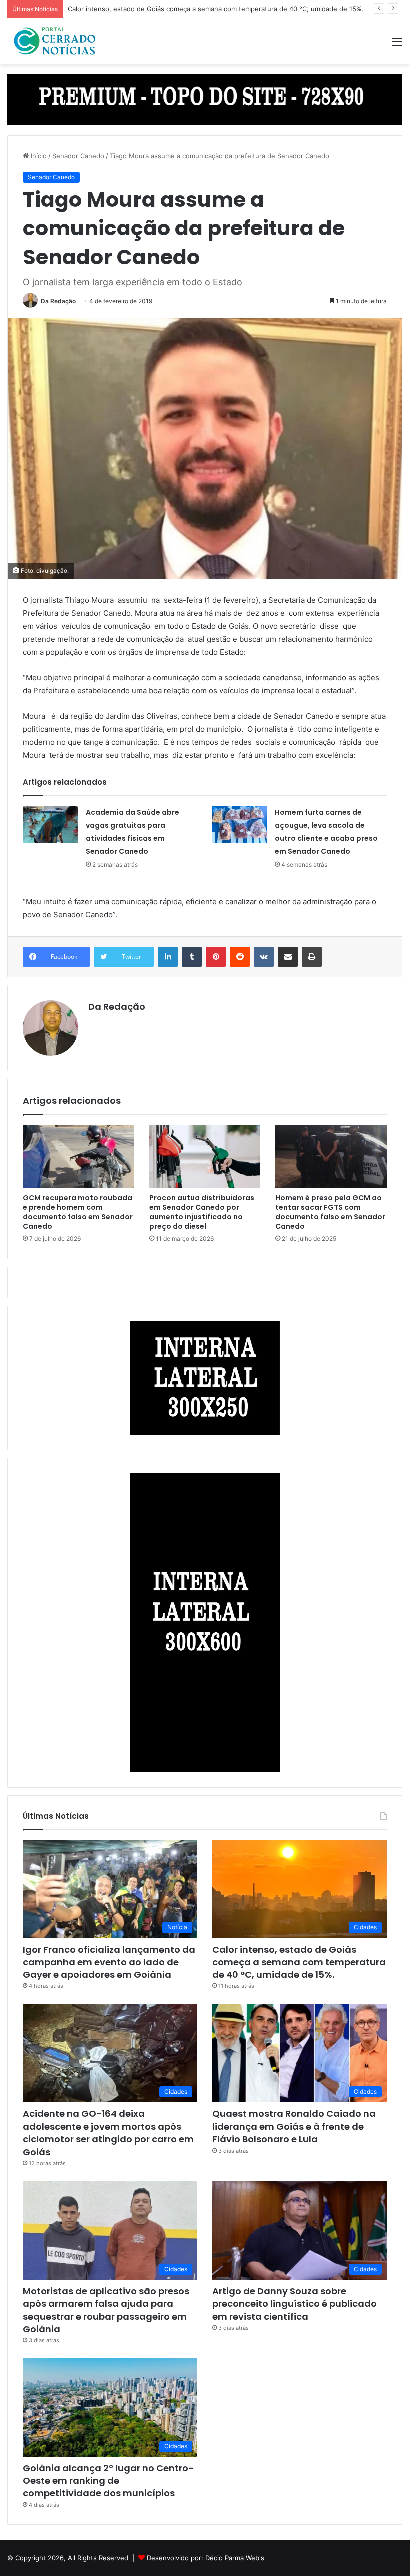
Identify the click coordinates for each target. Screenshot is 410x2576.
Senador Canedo (78, 156)
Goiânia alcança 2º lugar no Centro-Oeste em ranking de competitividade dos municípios (108, 2481)
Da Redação (58, 301)
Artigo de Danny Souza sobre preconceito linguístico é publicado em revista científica (295, 2303)
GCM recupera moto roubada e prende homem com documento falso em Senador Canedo (78, 1212)
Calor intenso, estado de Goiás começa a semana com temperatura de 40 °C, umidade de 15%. (216, 9)
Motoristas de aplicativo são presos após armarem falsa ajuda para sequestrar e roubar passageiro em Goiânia (106, 2310)
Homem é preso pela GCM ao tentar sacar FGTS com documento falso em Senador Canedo (330, 1212)
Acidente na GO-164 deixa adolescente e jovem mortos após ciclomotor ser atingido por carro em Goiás (108, 2133)
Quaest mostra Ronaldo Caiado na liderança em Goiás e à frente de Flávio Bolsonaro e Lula (294, 2126)
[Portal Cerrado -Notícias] (55, 41)
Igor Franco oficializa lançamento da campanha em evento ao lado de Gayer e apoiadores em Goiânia (109, 1962)
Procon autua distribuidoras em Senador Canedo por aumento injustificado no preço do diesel (202, 1212)
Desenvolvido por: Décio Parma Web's (206, 2558)
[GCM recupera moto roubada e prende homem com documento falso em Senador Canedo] (79, 1157)
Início (38, 156)
